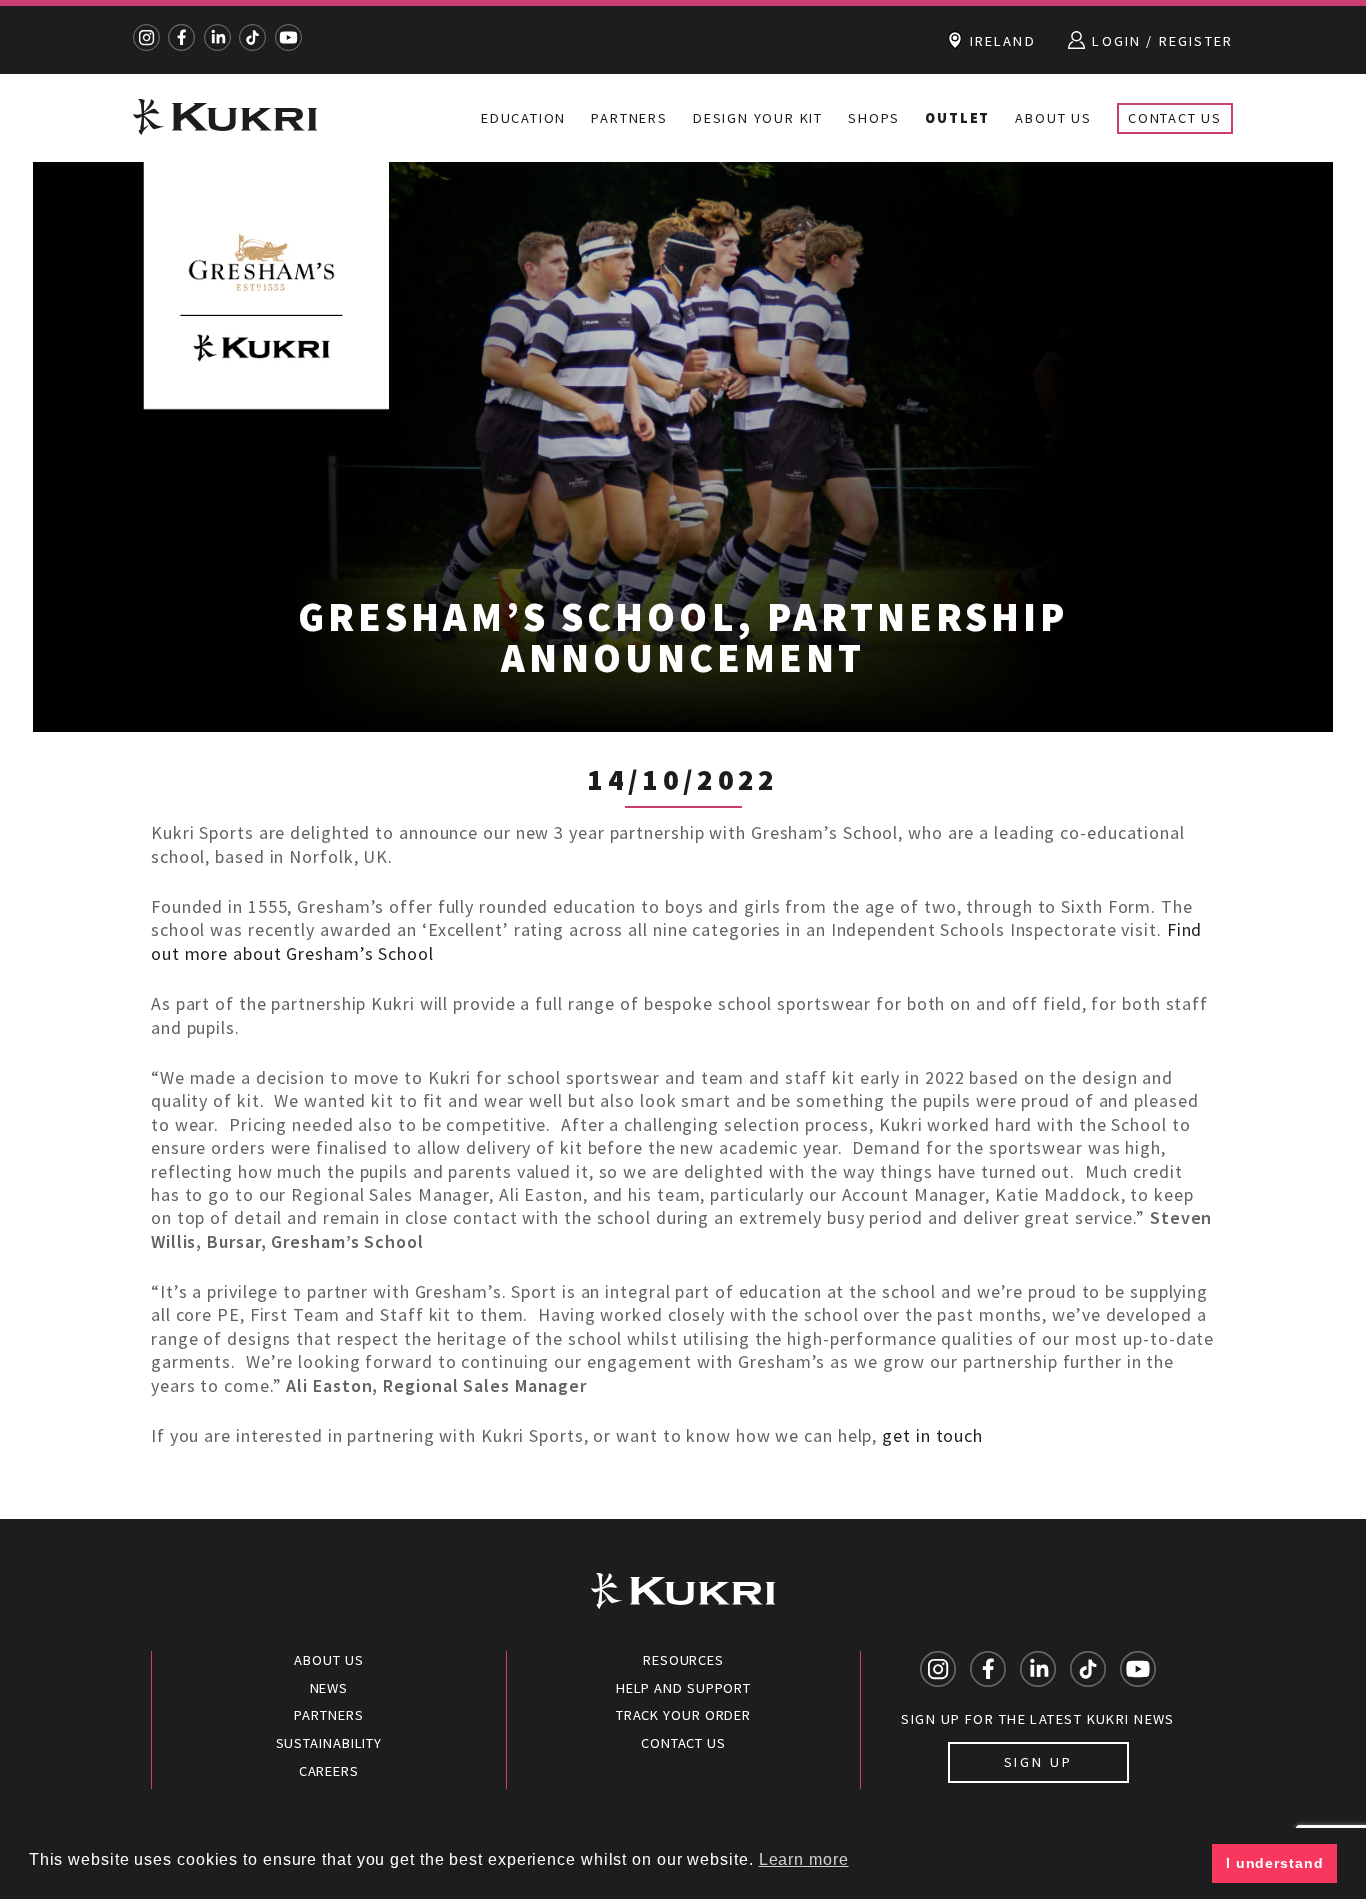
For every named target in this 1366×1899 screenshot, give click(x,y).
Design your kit (758, 118)
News (329, 1688)
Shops (874, 118)
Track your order (683, 1715)
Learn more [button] (804, 1859)
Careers (329, 1771)
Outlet (957, 118)
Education (523, 118)
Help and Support (683, 1688)
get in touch (932, 1435)
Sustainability (329, 1743)
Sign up (1038, 1762)
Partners (629, 118)
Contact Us (1175, 118)
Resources (683, 1660)
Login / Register (1160, 41)
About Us (1053, 118)
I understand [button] (1275, 1863)
